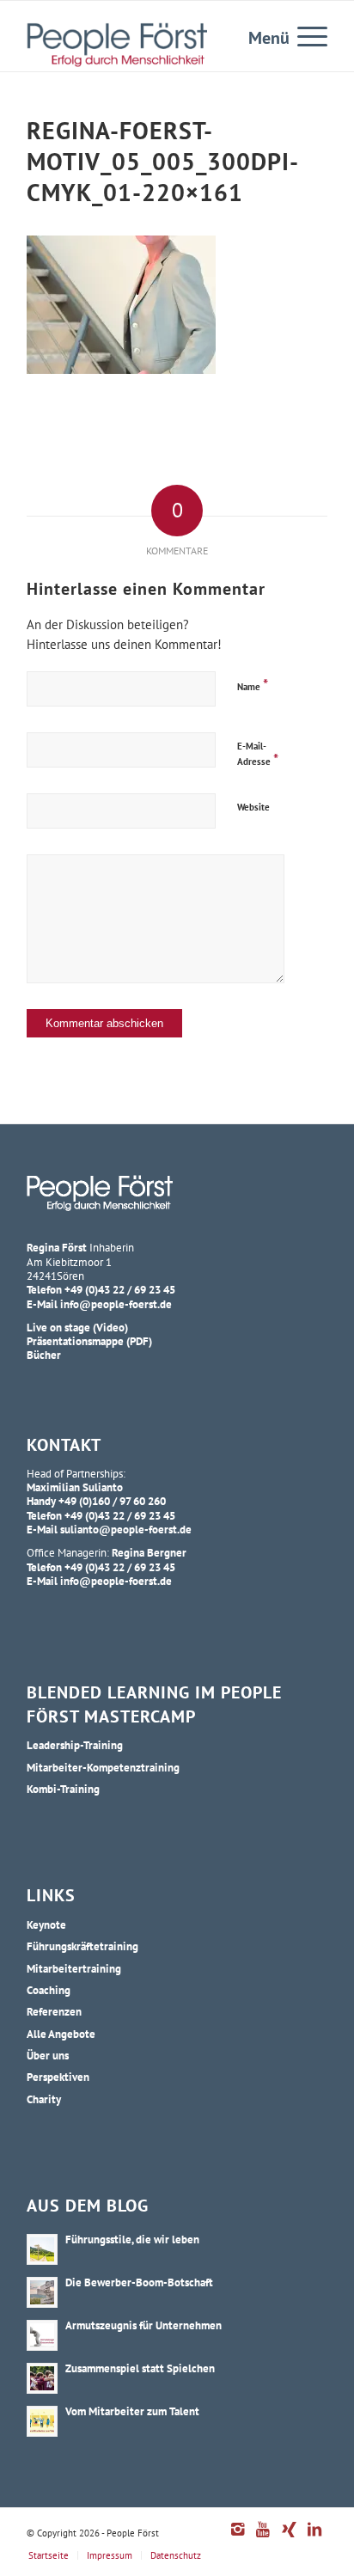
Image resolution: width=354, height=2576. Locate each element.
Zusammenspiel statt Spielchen (140, 2368)
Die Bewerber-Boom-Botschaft (139, 2282)
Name (253, 685)
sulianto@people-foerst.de (126, 1529)
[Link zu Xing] (289, 2538)
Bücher (44, 1355)
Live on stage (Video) (77, 1327)
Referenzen (54, 2011)
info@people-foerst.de (116, 1304)
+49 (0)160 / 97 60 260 (112, 1501)
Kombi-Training (63, 1789)
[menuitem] (304, 35)
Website (253, 807)
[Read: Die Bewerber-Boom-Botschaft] (42, 2292)
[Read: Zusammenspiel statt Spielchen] (42, 2378)
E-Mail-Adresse (258, 755)
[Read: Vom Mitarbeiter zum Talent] (42, 2421)
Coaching (49, 1990)
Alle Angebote (61, 2034)
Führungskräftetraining (82, 1946)
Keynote (46, 1924)
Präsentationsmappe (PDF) (89, 1341)
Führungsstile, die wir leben (132, 2239)
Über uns (48, 2055)
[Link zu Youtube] (263, 2538)
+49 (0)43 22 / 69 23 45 (120, 1289)
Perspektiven (58, 2077)
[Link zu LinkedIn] (314, 2538)
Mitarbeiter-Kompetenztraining (103, 1767)
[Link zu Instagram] (237, 2538)
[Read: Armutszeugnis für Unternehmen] (42, 2335)
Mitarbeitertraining (74, 1968)
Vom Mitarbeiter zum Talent (132, 2411)
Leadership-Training (75, 1745)
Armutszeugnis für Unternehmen (143, 2325)
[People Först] (117, 45)
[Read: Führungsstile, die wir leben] (42, 2249)
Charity (44, 2099)
